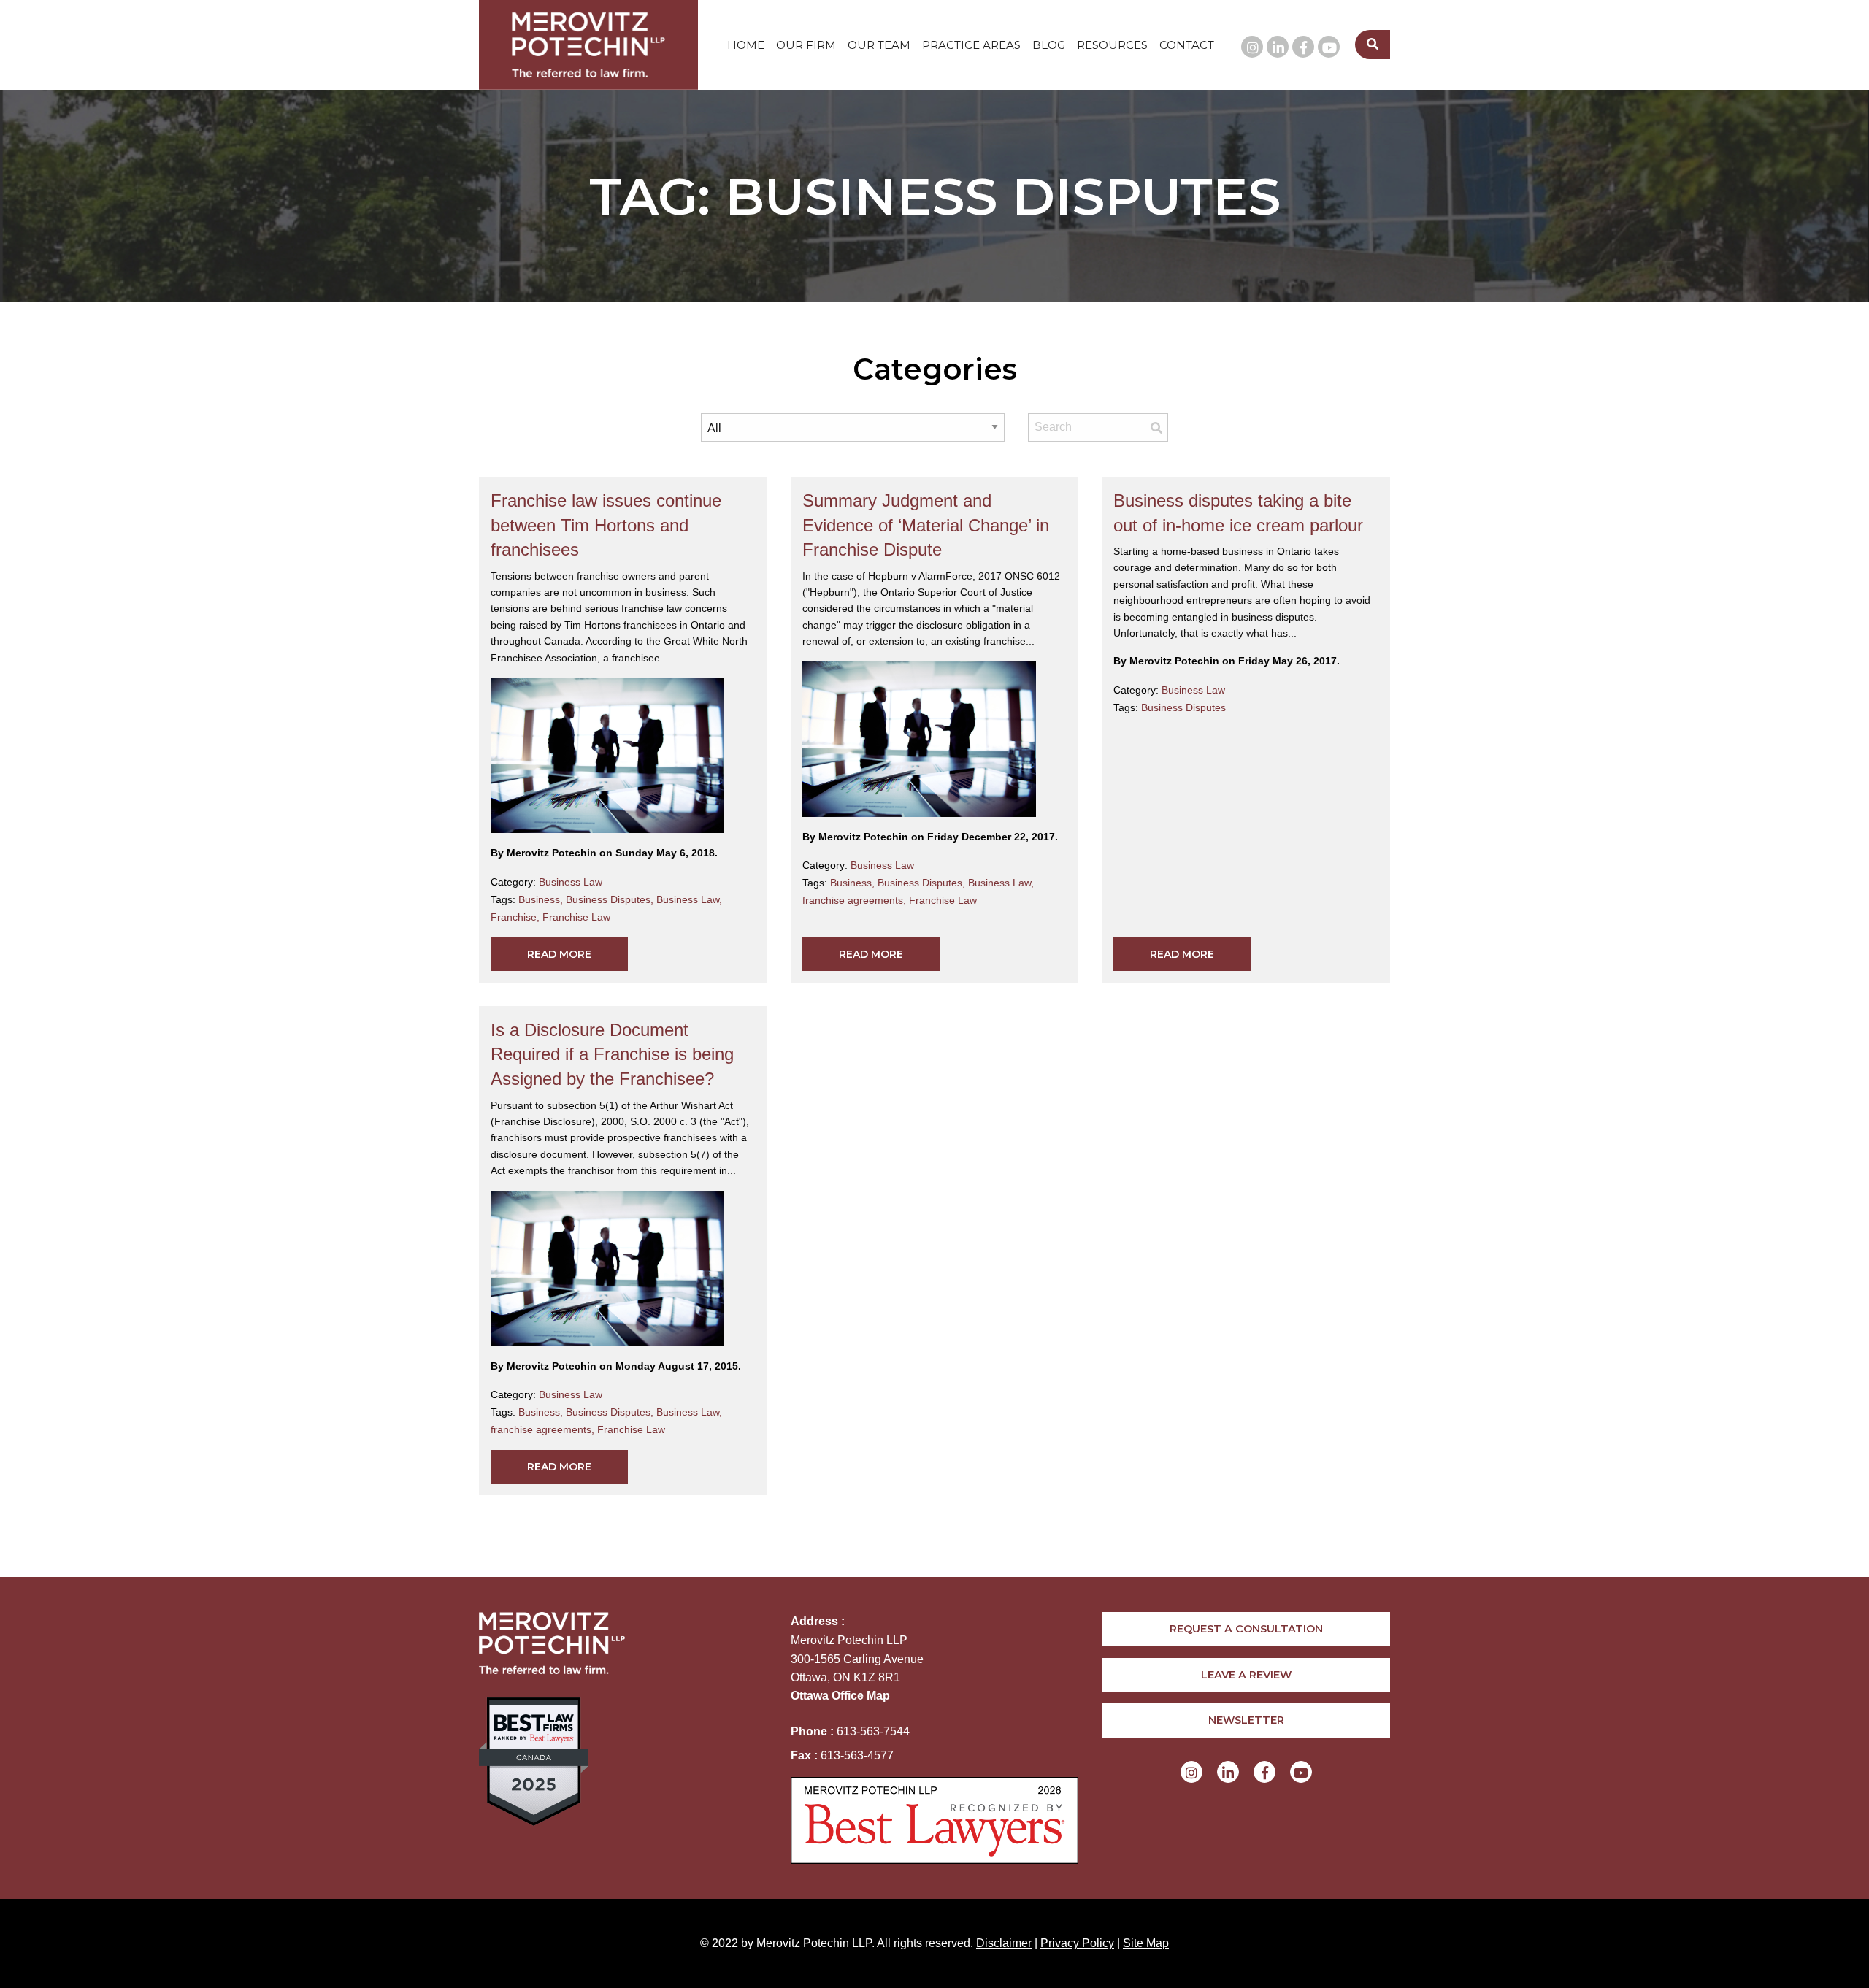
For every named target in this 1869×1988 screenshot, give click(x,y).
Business (542, 899)
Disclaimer (1004, 1943)
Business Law (571, 882)
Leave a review (1246, 1675)
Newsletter (1246, 1720)
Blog (1049, 45)
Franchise (517, 917)
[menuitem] (746, 45)
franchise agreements (856, 900)
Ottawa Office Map (840, 1696)
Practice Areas (971, 45)
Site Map (1146, 1943)
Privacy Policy (1077, 1943)
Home (746, 45)
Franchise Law (576, 917)
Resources (1112, 45)
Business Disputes (611, 899)
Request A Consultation (1246, 1629)
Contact (1187, 45)
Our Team (879, 45)
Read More (559, 954)
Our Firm (806, 45)
